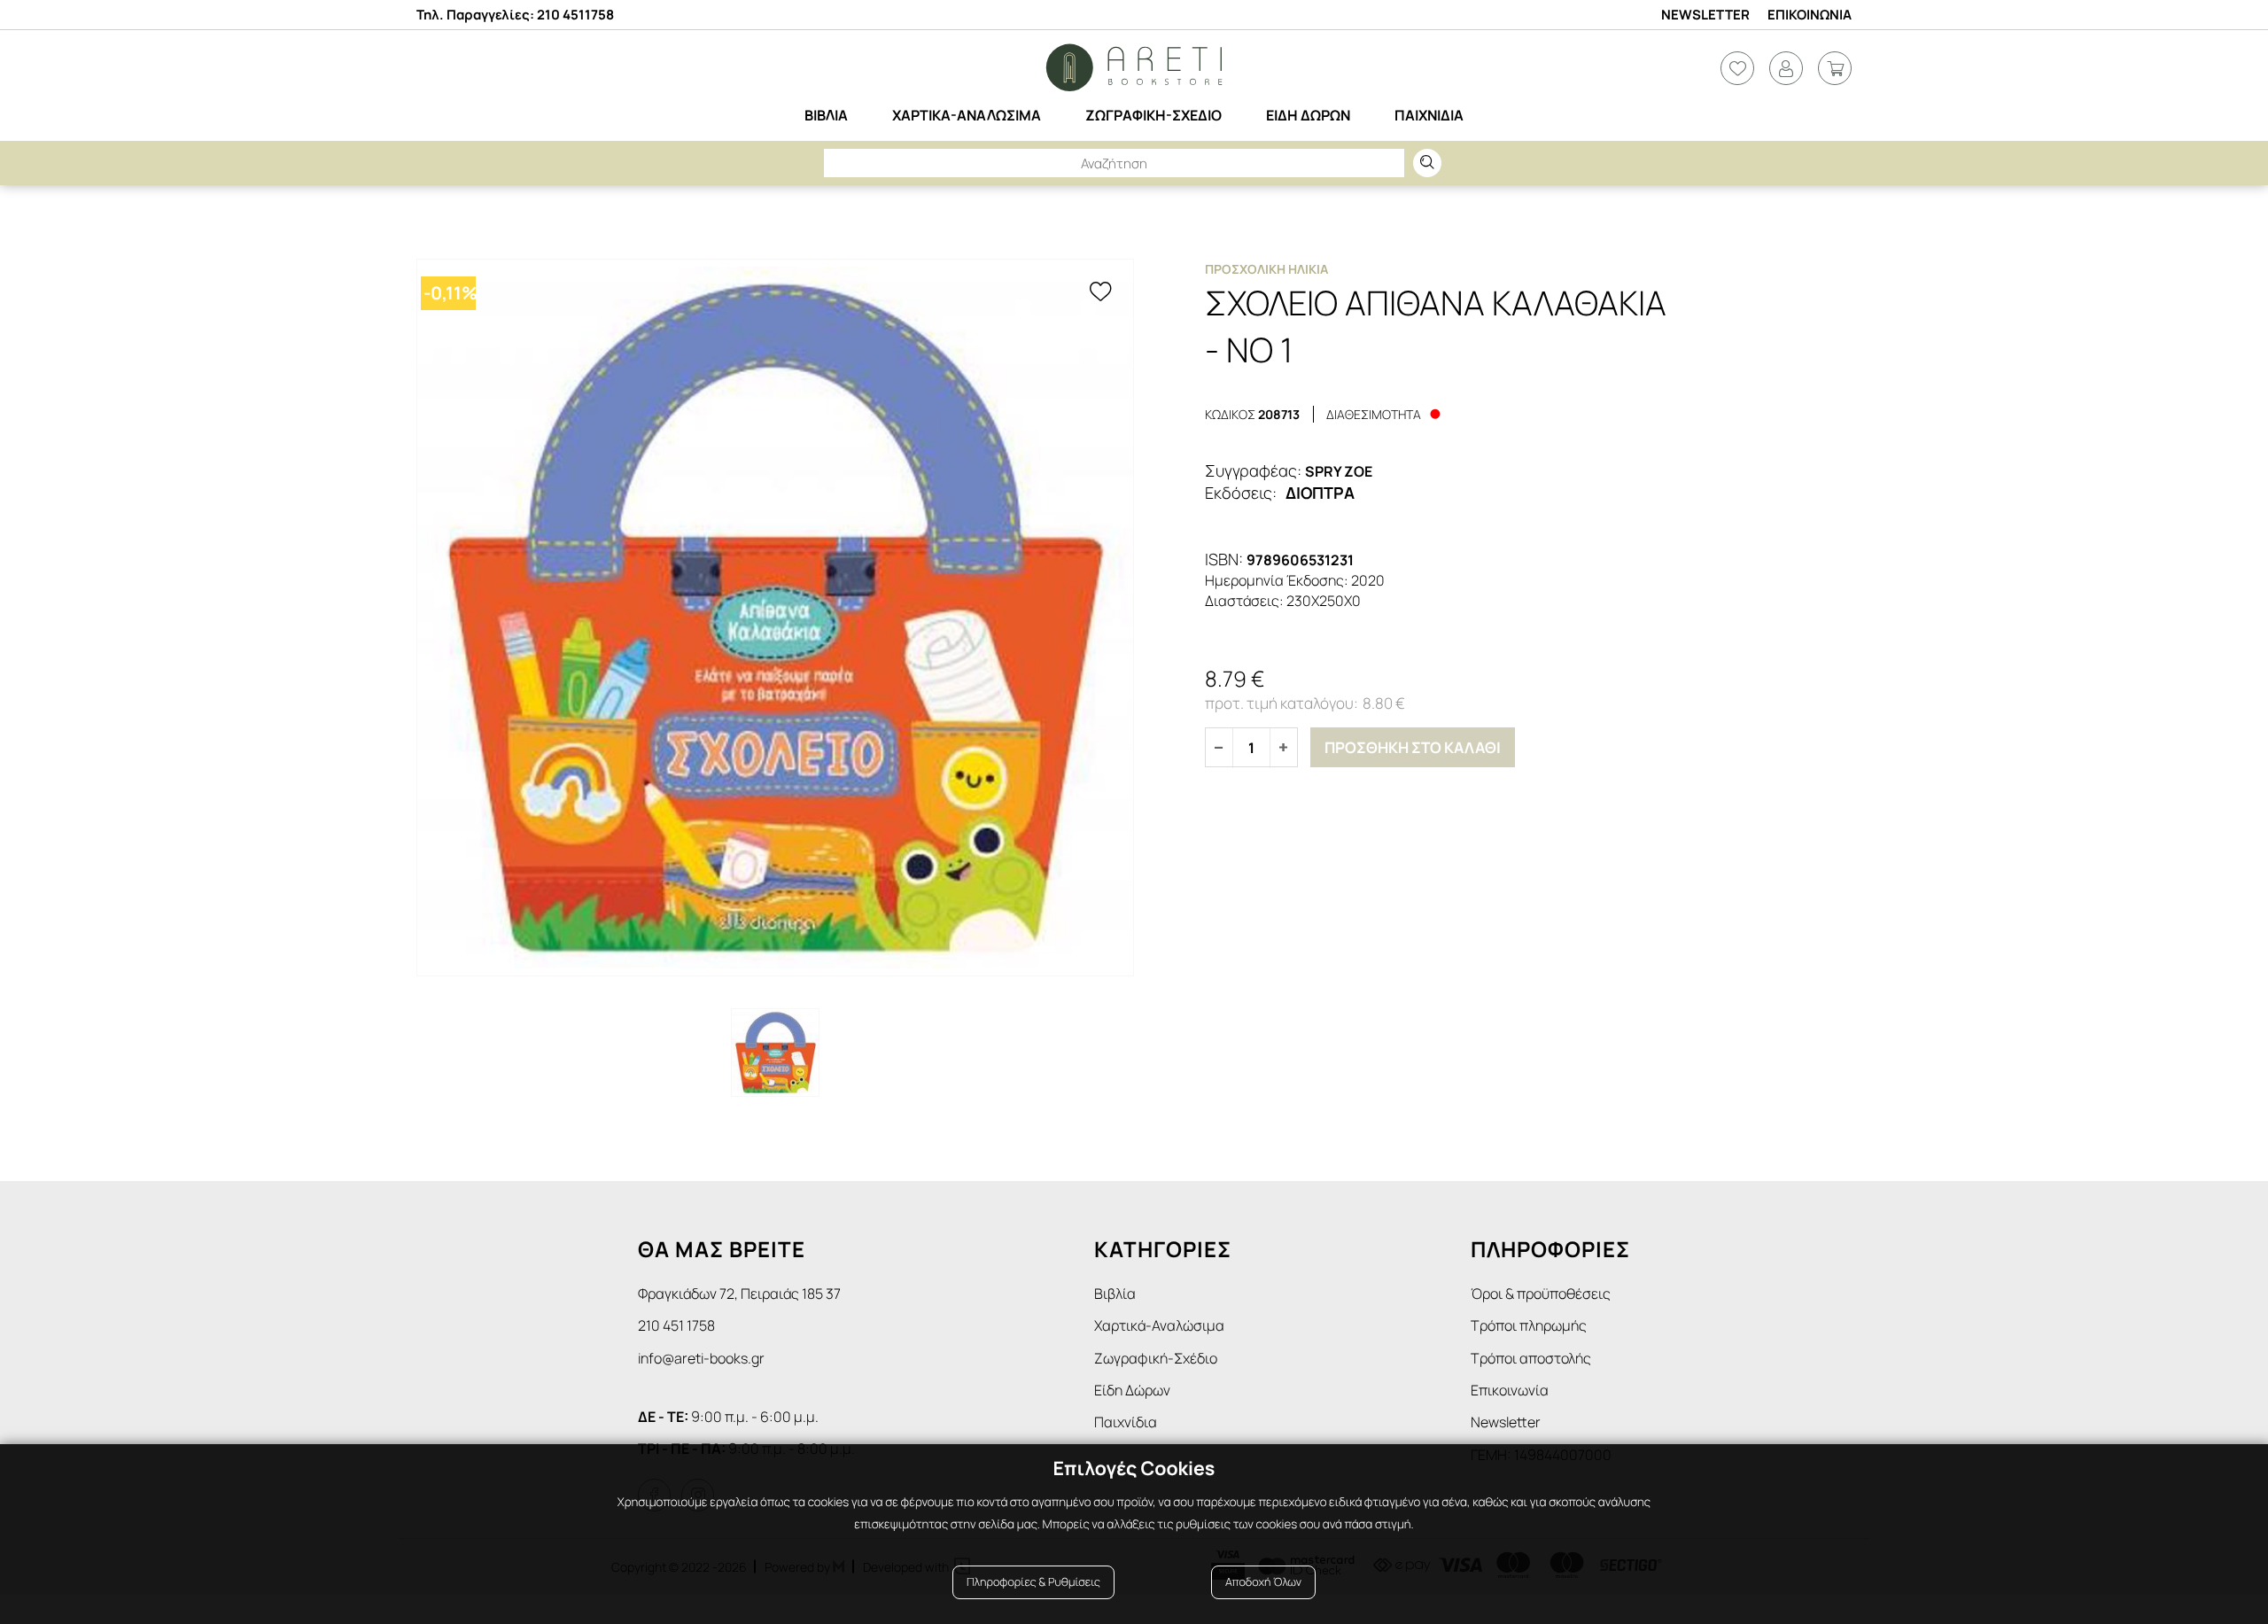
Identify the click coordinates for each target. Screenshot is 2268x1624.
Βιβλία (1115, 1294)
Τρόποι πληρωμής (1529, 1325)
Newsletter (1705, 15)
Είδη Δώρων (1132, 1390)
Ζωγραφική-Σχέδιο (1156, 1358)
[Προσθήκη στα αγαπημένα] (1100, 292)
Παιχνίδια (1126, 1422)
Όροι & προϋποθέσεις (1541, 1294)
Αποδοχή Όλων (1263, 1582)
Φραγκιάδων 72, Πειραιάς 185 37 (739, 1294)
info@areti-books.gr (701, 1358)
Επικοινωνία (1510, 1390)
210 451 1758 (676, 1325)
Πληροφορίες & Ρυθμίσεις (1033, 1582)
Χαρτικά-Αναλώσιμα (1159, 1325)
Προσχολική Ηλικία (1266, 269)
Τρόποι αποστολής (1531, 1358)
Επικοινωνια (1810, 15)
